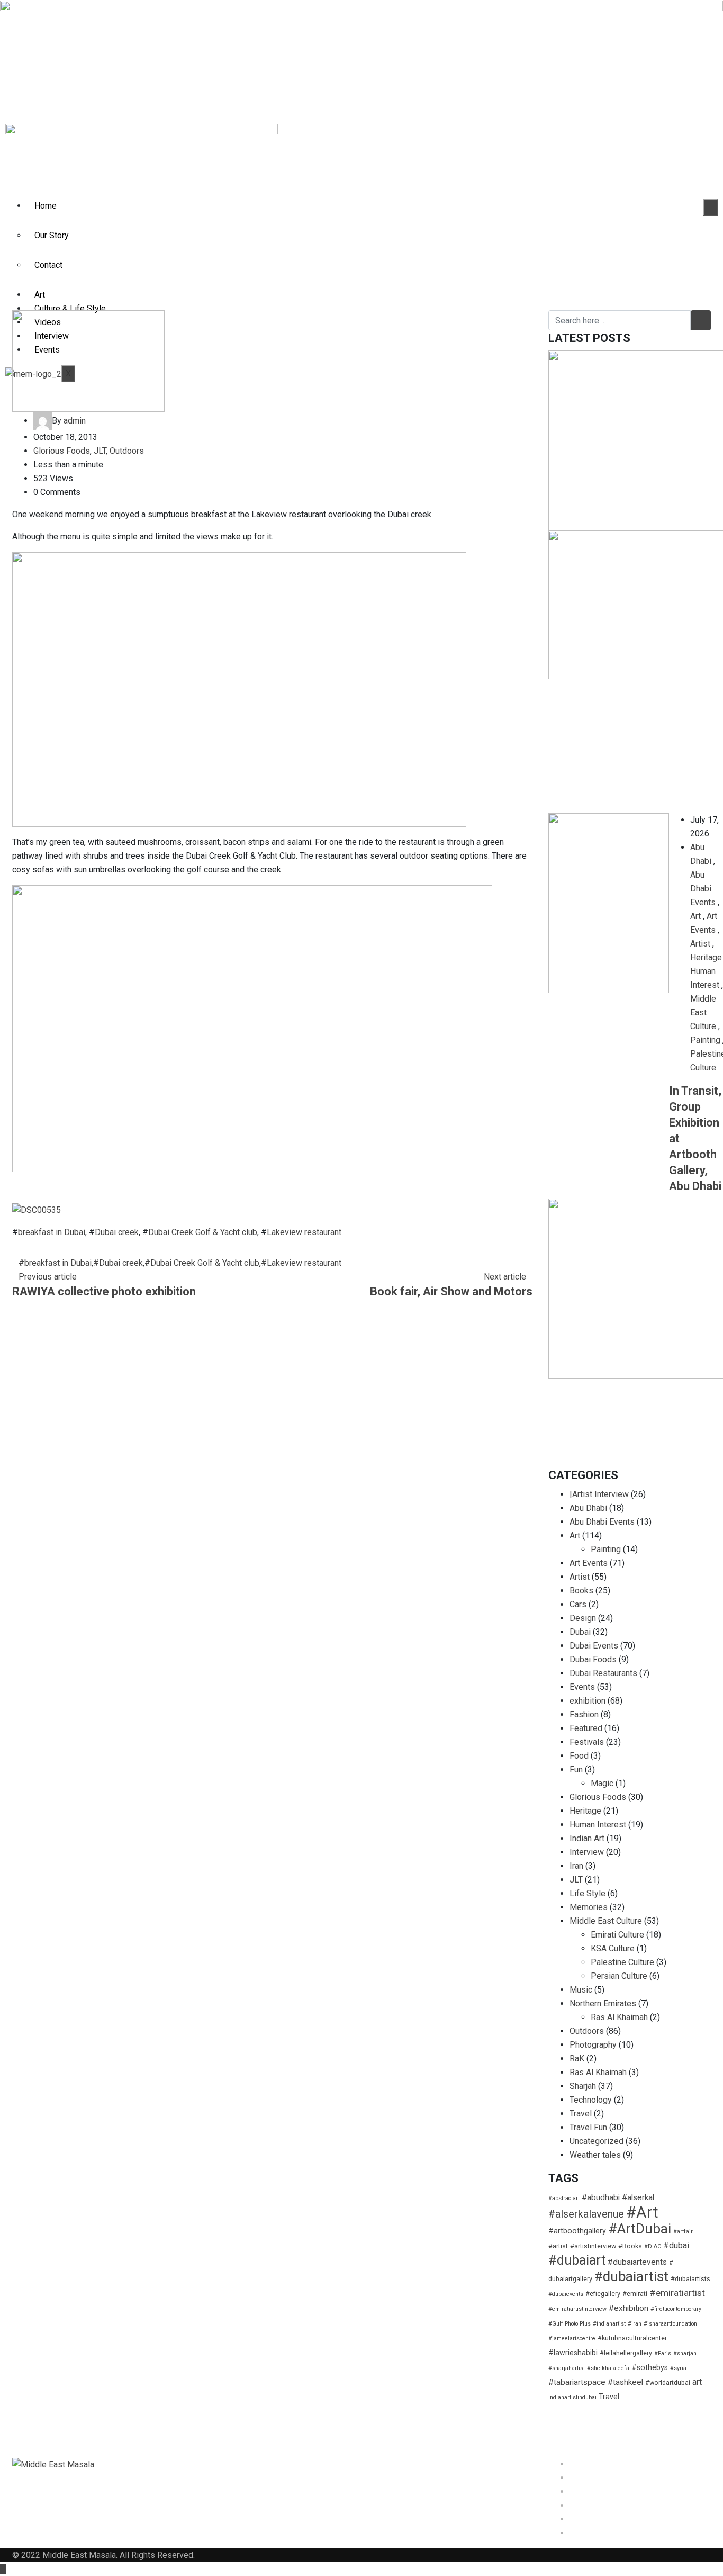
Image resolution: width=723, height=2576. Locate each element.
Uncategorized (597, 2141)
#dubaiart (577, 2260)
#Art (642, 2212)
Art (40, 295)
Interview (587, 1852)
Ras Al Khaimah (619, 2017)
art (697, 2382)
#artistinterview (593, 2246)
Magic (602, 1783)
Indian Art (587, 1838)
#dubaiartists (690, 2279)
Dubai (580, 1632)
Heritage (706, 957)
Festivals (587, 1742)
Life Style (588, 1893)
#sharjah (685, 2353)
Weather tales (595, 2155)
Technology (591, 2100)
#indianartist (609, 2324)
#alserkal (638, 2197)
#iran (635, 2324)
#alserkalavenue (586, 2214)
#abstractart (564, 2198)
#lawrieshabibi (573, 2353)
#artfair (683, 2232)
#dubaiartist (631, 2276)
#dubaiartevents (637, 2262)
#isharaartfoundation (670, 2324)
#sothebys (650, 2367)
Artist (700, 944)
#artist (558, 2246)
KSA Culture (613, 1948)
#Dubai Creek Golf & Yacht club (202, 1263)
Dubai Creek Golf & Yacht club (203, 1232)
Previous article (48, 1277)
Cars (578, 1604)
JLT (100, 451)
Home (46, 206)
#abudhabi (601, 2197)
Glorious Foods (62, 451)
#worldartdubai (668, 2383)
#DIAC (653, 2246)
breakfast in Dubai (52, 1232)
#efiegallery (603, 2294)
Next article (505, 1277)
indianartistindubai (572, 2397)
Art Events (589, 1563)
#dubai (676, 2245)
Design (583, 1618)
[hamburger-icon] (710, 208)
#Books (630, 2246)
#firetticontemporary (676, 2309)
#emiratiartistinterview (577, 2309)
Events (582, 1687)
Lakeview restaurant (304, 1232)
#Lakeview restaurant (301, 1263)
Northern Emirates (603, 2003)
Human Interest (598, 1825)
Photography (593, 2045)
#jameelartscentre (572, 2339)
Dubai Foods (593, 1659)
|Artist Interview (599, 1494)
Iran (576, 1866)
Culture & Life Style (70, 308)
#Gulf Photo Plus (570, 2324)
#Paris (663, 2353)
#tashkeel (625, 2382)
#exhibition (629, 2308)
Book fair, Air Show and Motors (451, 1291)
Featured (586, 1728)
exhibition (588, 1701)
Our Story (52, 235)
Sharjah (583, 2086)
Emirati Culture (617, 1935)
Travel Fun (588, 2127)
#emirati (635, 2294)
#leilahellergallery (626, 2353)
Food (579, 1756)
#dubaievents (566, 2294)
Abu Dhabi (588, 1508)
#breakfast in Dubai (55, 1263)
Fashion (584, 1714)
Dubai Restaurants (603, 1673)
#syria (678, 2368)
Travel (581, 2114)
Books (581, 1591)
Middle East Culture (703, 1012)
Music (581, 1990)
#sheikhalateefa (608, 2368)
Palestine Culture (622, 1962)
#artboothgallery (577, 2231)
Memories (589, 1907)
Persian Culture (619, 1976)
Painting (705, 1040)
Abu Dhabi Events (703, 889)
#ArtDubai (640, 2229)
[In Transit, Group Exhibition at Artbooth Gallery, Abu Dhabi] (609, 903)
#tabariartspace (577, 2382)
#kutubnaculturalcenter (632, 2338)
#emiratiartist (677, 2293)
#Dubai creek (118, 1263)
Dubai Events (594, 1646)
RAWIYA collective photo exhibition (104, 1291)
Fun (576, 1769)
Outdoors (127, 451)
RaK (577, 2059)
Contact (48, 265)
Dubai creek (117, 1232)
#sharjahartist (567, 2368)
